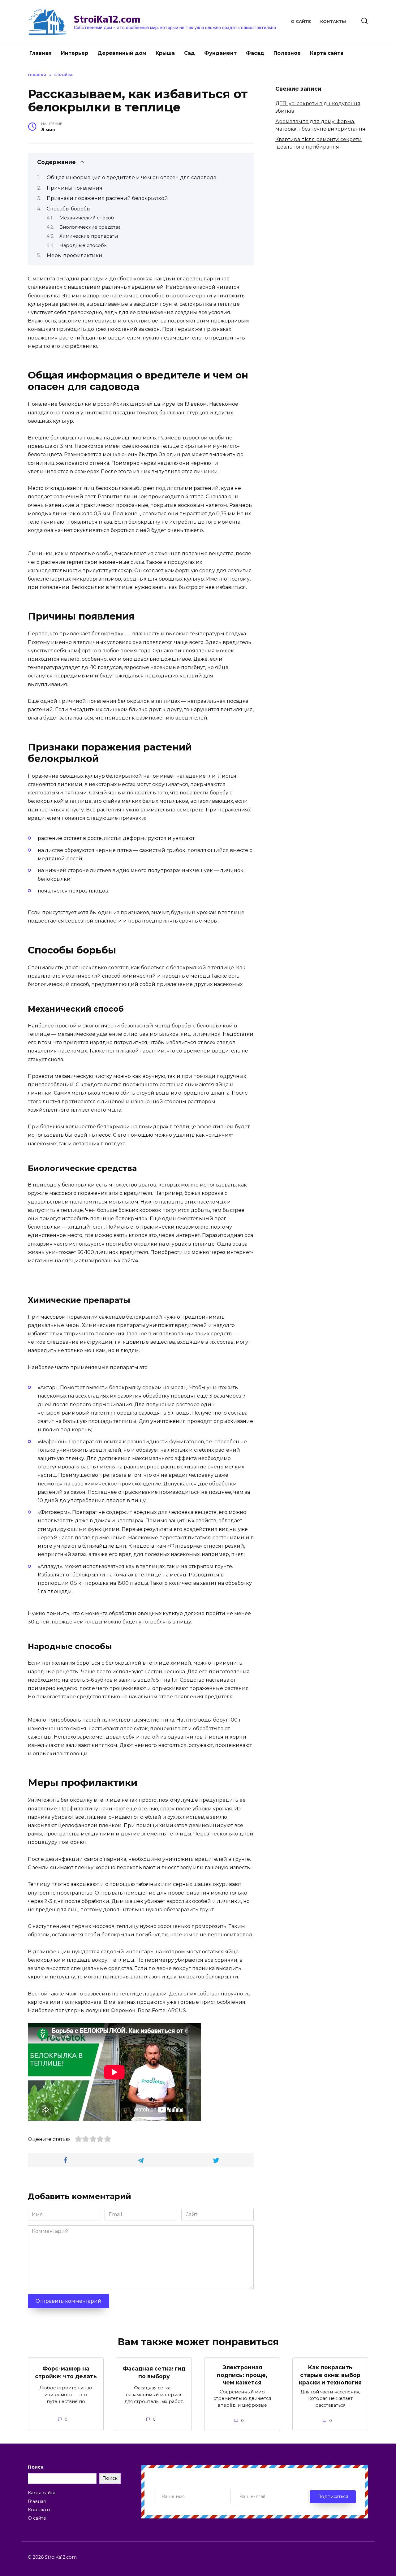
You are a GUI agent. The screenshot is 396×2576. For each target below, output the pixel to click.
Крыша (165, 53)
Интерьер (75, 53)
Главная (41, 53)
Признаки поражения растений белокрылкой (107, 198)
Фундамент (220, 53)
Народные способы (84, 245)
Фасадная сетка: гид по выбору (154, 2372)
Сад (189, 53)
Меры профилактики (75, 255)
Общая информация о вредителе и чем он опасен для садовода (131, 177)
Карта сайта (327, 53)
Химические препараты (89, 236)
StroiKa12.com (107, 19)
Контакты (333, 22)
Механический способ (87, 218)
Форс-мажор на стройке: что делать (66, 2372)
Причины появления (75, 188)
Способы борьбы (69, 209)
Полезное (287, 53)
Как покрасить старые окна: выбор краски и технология (330, 2375)
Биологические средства (90, 227)
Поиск (36, 2467)
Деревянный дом (122, 53)
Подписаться (333, 2496)
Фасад (255, 53)
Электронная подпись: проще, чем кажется (242, 2375)
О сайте (301, 22)
